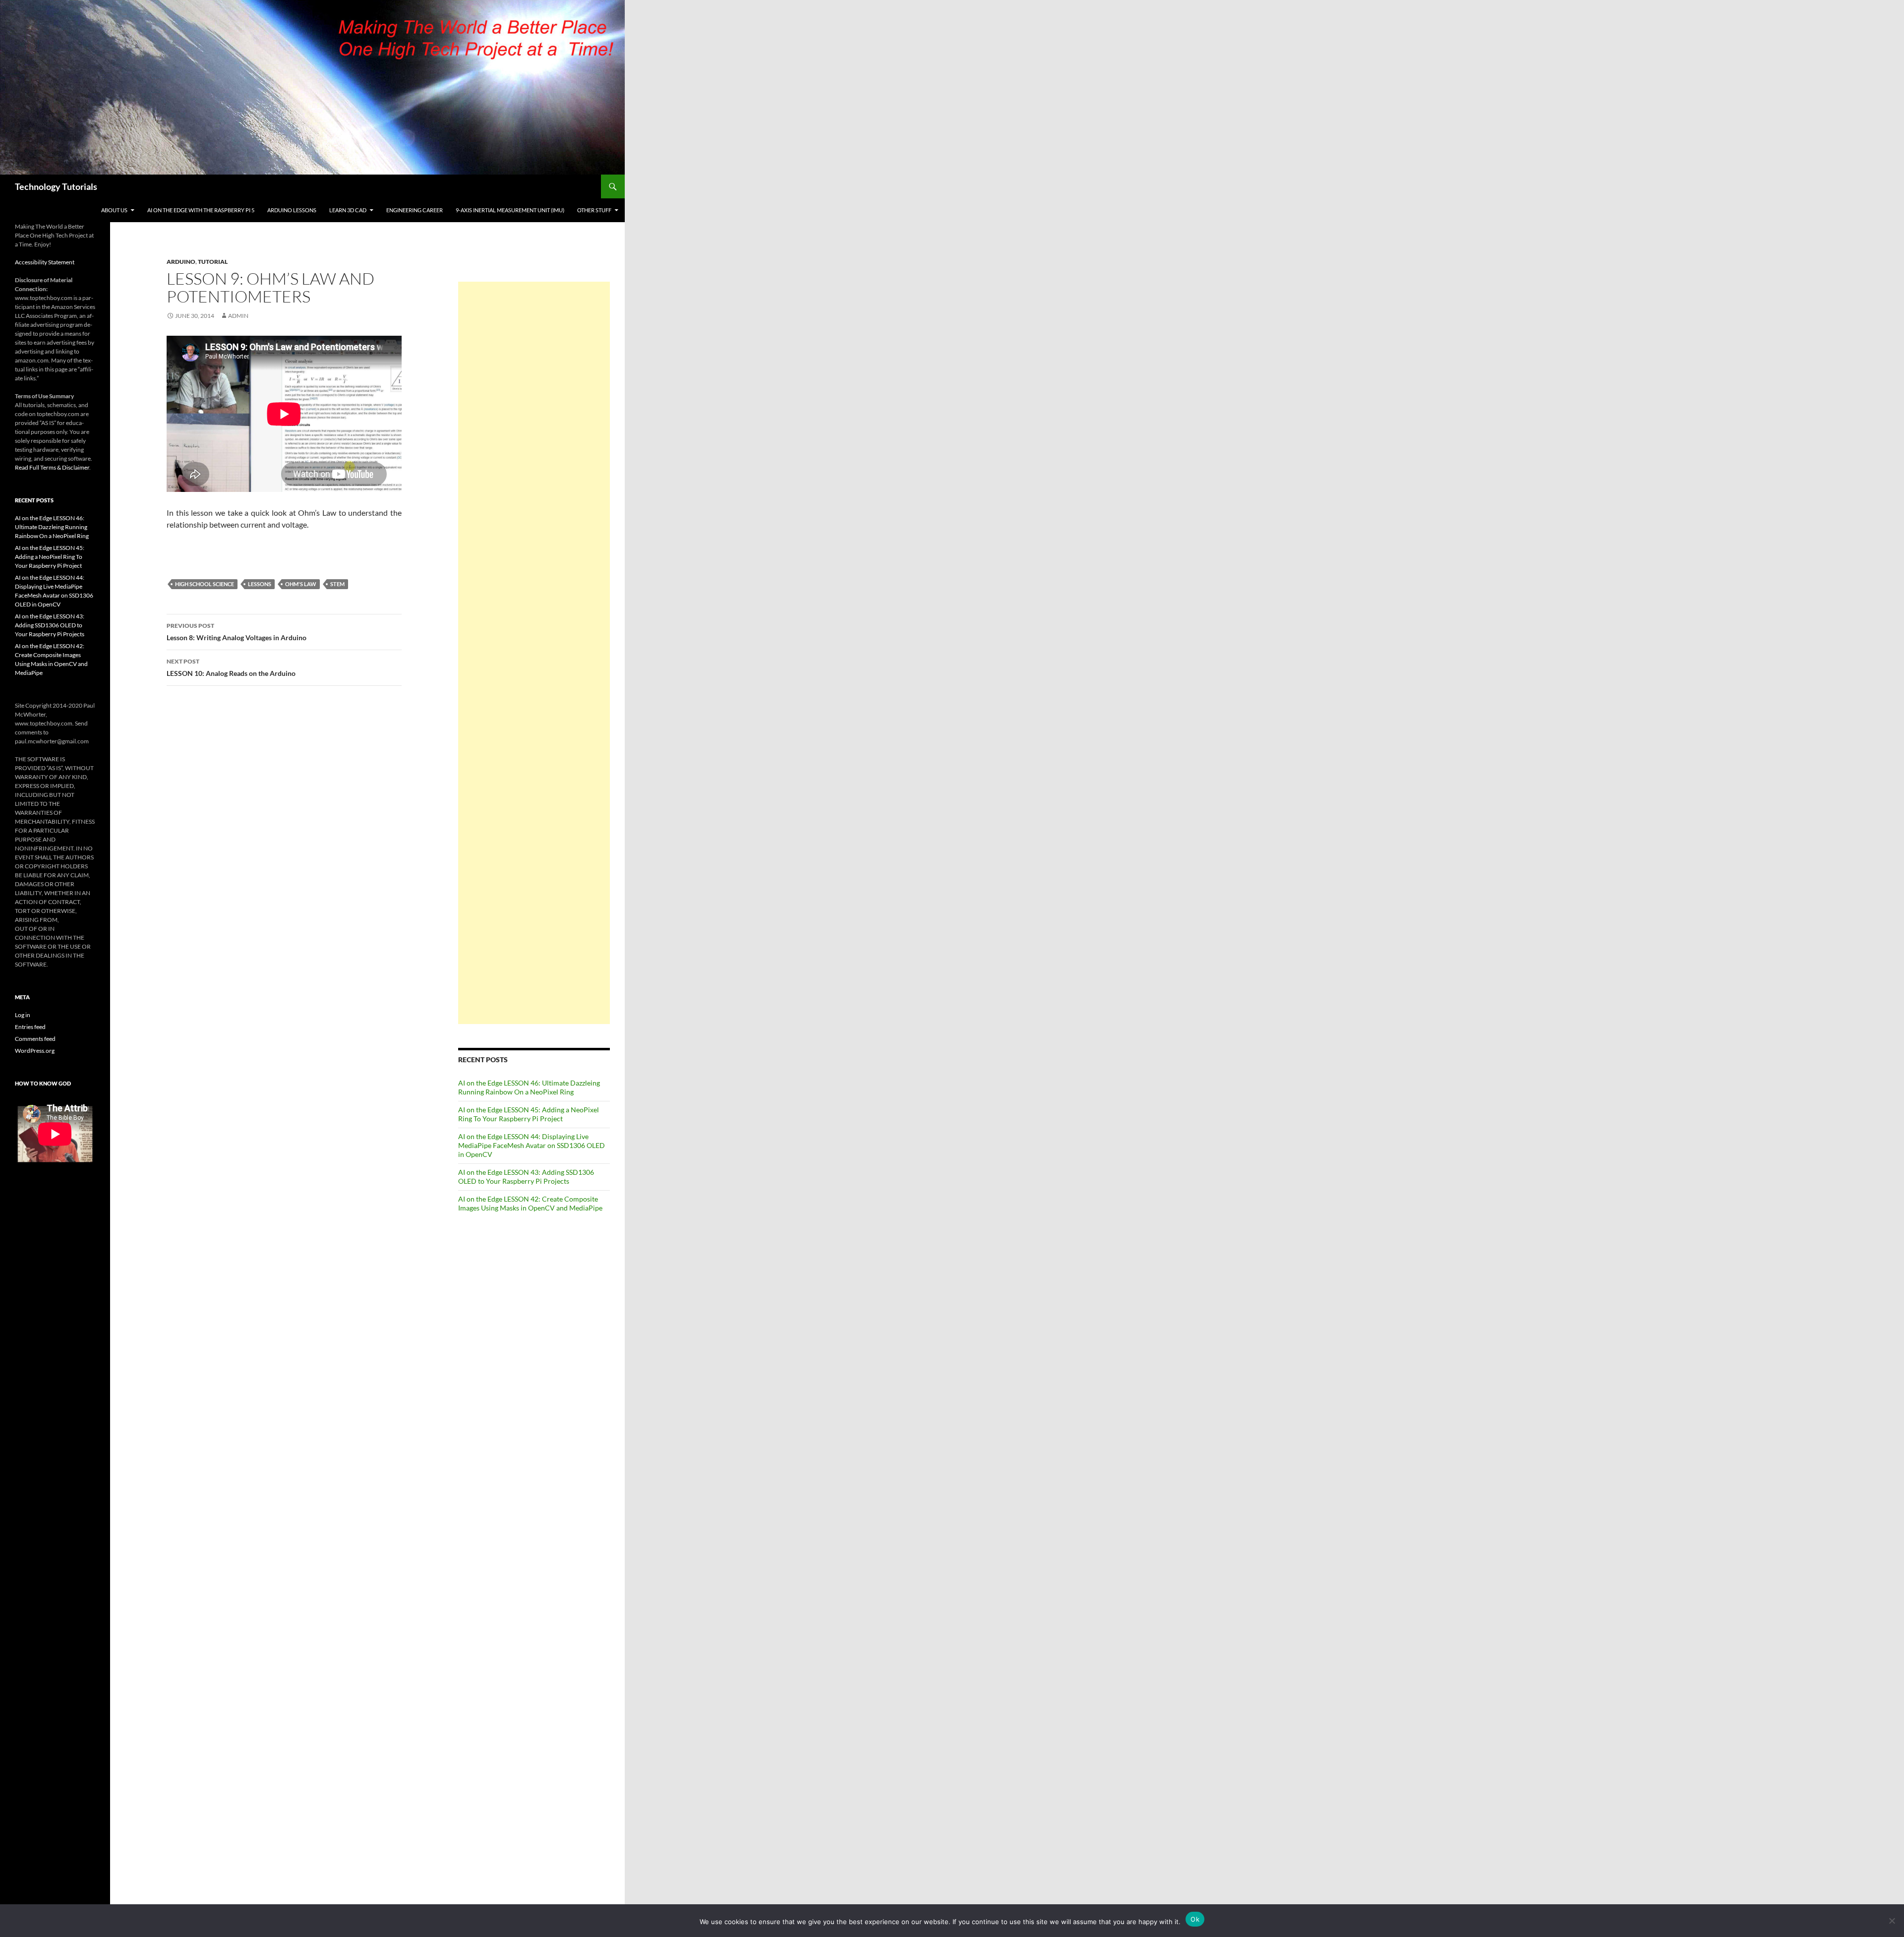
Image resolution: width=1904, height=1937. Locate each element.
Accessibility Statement (45, 262)
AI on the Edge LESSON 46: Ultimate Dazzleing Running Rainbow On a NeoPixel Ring (529, 1087)
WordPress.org (35, 1051)
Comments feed (35, 1039)
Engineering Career (415, 210)
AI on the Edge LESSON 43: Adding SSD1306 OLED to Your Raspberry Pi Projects (526, 1177)
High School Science (205, 584)
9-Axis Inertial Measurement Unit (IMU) (510, 210)
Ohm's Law (301, 584)
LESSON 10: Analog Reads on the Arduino (231, 667)
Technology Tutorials (56, 186)
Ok (1195, 1919)
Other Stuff (594, 210)
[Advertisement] (534, 653)
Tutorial (213, 262)
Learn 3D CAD (348, 210)
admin (238, 316)
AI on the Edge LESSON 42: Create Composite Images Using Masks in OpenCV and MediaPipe (530, 1203)
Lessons (260, 584)
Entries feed (30, 1027)
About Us (114, 210)
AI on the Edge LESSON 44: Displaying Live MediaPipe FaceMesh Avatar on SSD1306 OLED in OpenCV (532, 1145)
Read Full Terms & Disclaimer (52, 467)
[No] (1892, 1921)
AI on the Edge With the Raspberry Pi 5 (201, 210)
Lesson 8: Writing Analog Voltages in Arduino (237, 632)
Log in (23, 1015)
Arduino (181, 262)
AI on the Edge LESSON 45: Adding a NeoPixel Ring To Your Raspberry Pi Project (529, 1114)
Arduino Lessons (292, 210)
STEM (337, 584)
